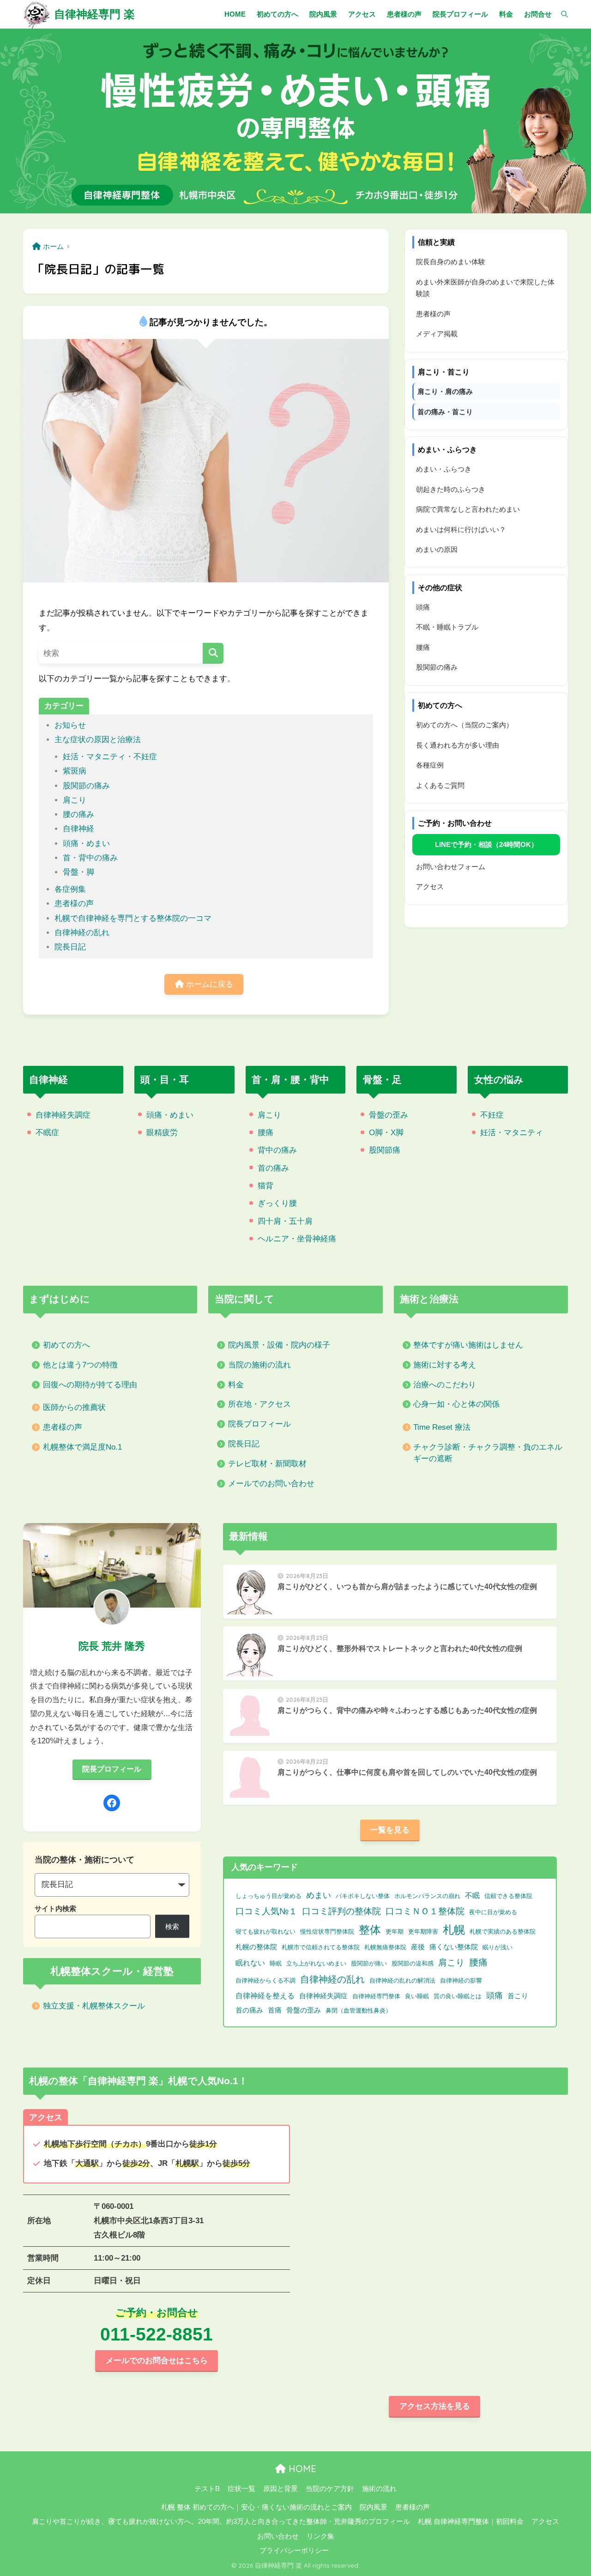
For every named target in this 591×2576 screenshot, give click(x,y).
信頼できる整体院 (508, 1896)
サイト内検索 (55, 1908)
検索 (172, 1926)
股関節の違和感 (413, 1963)
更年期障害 (423, 1932)
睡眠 (276, 1963)
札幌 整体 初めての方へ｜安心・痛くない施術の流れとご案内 (256, 2507)
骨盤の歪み (389, 1115)
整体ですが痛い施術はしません (468, 1345)
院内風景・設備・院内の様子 (279, 1345)
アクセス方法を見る (435, 2406)
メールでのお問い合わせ (271, 1484)
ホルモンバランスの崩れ (427, 1896)
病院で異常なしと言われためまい (468, 509)
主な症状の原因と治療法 (98, 740)
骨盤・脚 (78, 872)
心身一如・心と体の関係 (456, 1404)
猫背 (265, 1186)
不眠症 (47, 1133)
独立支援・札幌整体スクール (94, 2006)
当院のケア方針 (330, 2489)
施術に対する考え (445, 1365)
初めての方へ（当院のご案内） (464, 725)
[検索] (560, 14)
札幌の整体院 (256, 1947)
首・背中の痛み (90, 858)
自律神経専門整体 (376, 1996)
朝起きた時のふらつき (451, 489)
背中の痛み (277, 1150)
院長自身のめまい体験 (451, 262)
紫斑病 (75, 771)
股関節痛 (385, 1150)
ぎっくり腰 (277, 1203)
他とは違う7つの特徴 (80, 1365)
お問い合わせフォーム (451, 867)
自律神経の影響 (461, 1980)
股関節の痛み (86, 786)
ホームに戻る (208, 984)
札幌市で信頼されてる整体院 (321, 1947)
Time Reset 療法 (442, 1427)
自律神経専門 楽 (94, 14)
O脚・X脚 (386, 1133)
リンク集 (320, 2536)
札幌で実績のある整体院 (503, 1932)
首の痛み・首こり (445, 412)
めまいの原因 (437, 549)
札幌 (454, 1930)
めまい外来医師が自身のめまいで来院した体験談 (485, 288)
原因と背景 (280, 2489)
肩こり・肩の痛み (445, 391)
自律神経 (78, 829)
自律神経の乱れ (82, 933)
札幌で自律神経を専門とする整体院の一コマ (133, 918)
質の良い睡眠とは (458, 1996)
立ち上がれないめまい (316, 1963)
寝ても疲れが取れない (265, 1932)
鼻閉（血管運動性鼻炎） (359, 2011)
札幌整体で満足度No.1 (82, 1447)
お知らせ (70, 725)
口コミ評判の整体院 (341, 1911)
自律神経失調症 (63, 1115)
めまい (319, 1895)
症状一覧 (241, 2489)
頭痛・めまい (86, 844)
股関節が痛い (369, 1963)
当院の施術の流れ (259, 1365)
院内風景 (374, 2507)
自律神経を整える (265, 1996)
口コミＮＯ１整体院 (425, 1911)
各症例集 (70, 889)
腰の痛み (78, 814)
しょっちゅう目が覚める (268, 1896)
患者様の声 (74, 904)
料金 (236, 1385)
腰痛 (423, 647)
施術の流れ (379, 2489)
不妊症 (492, 1115)
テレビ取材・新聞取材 (267, 1464)
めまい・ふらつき (444, 469)
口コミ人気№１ (266, 1911)
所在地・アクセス (259, 1404)
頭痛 (423, 607)
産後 (418, 1947)
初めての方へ (66, 1345)
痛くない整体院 (454, 1947)
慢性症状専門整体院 (327, 1932)
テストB (207, 2489)
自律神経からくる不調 (265, 1980)
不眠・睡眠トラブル (447, 627)
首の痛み (273, 1168)
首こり (518, 1996)
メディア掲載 (437, 334)
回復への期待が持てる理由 (90, 1385)
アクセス (430, 886)
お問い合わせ (278, 2536)
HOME (301, 2469)
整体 (370, 1930)
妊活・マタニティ (512, 1133)
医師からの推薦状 (74, 1407)
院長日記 (70, 947)
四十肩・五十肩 (285, 1221)
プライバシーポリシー (294, 2551)
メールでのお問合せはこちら (157, 2361)
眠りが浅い (498, 1947)
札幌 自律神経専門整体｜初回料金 (471, 2522)
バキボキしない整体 (363, 1896)
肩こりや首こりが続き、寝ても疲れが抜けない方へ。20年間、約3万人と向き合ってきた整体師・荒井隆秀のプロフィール (221, 2522)
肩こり (75, 800)
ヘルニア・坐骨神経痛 (297, 1239)
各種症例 (430, 765)
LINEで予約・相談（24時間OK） (486, 844)
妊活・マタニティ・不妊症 (110, 757)
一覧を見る (390, 1830)
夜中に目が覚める (493, 1912)
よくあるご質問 (440, 785)
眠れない (250, 1963)
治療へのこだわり (445, 1385)
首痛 (275, 2010)
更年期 (395, 1932)
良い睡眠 (417, 1996)
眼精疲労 (162, 1133)
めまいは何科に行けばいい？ (461, 529)
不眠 (472, 1896)
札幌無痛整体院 (385, 1947)
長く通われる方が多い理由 (458, 745)
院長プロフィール (259, 1424)
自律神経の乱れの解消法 (402, 1980)
